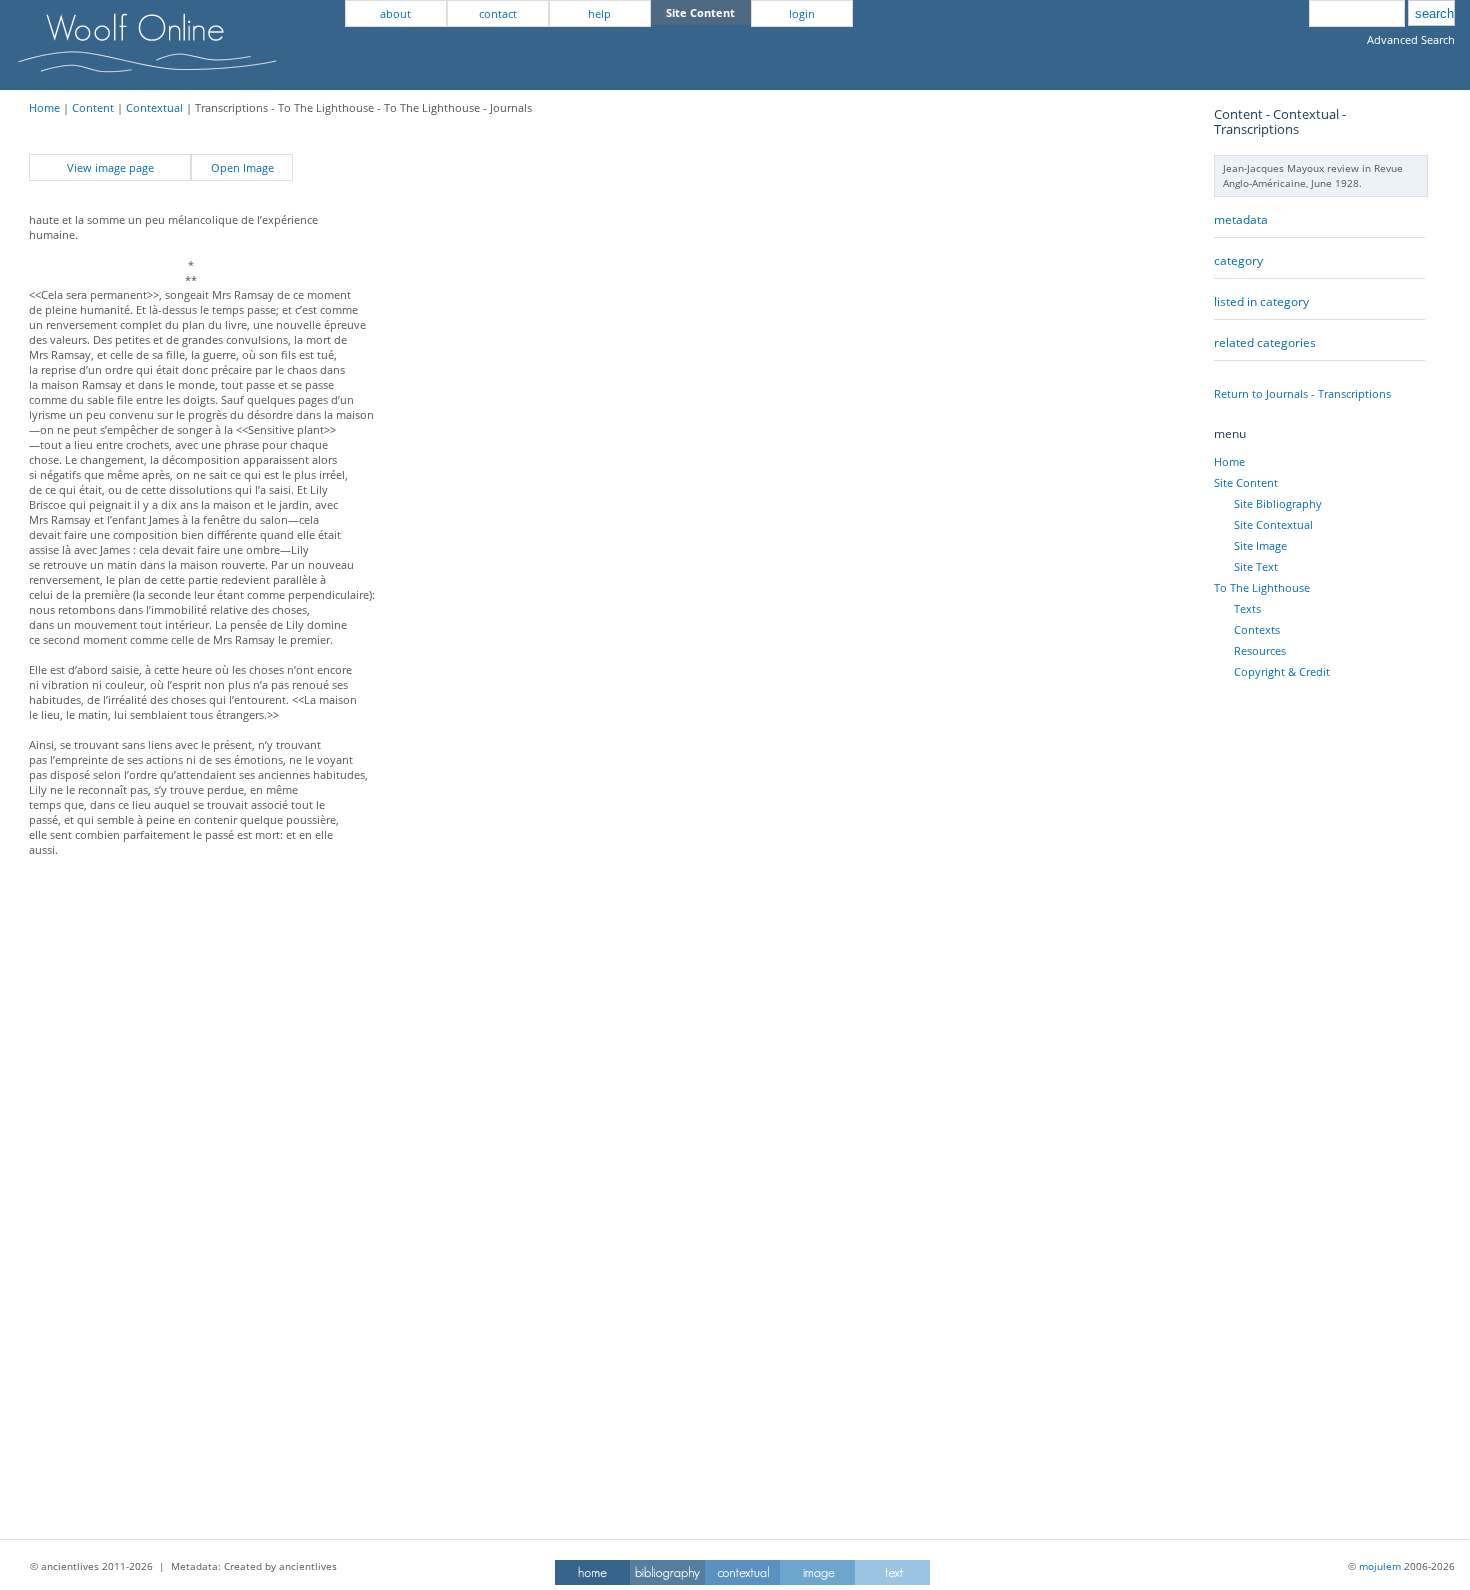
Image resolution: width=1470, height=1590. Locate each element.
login (802, 13)
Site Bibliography (1278, 503)
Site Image (1260, 545)
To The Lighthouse (1262, 587)
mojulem (1380, 1566)
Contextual (154, 107)
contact (498, 13)
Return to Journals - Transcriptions (1302, 393)
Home (44, 107)
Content (93, 107)
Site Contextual (1273, 524)
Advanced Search (1411, 39)
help (599, 13)
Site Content (1246, 482)
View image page (110, 167)
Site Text (1256, 566)
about (395, 13)
